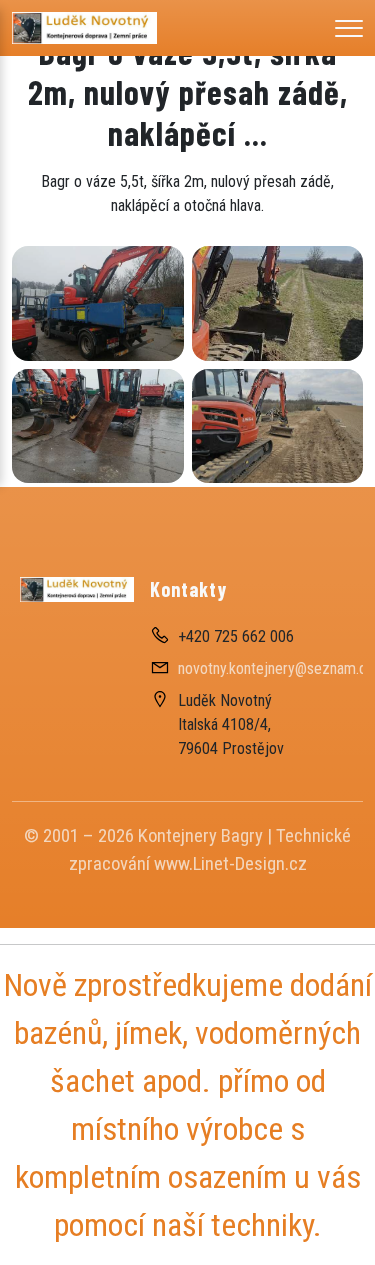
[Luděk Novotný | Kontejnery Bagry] (84, 26)
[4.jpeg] (98, 303)
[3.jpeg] (98, 426)
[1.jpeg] (278, 426)
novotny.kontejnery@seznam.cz (276, 668)
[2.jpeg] (278, 303)
